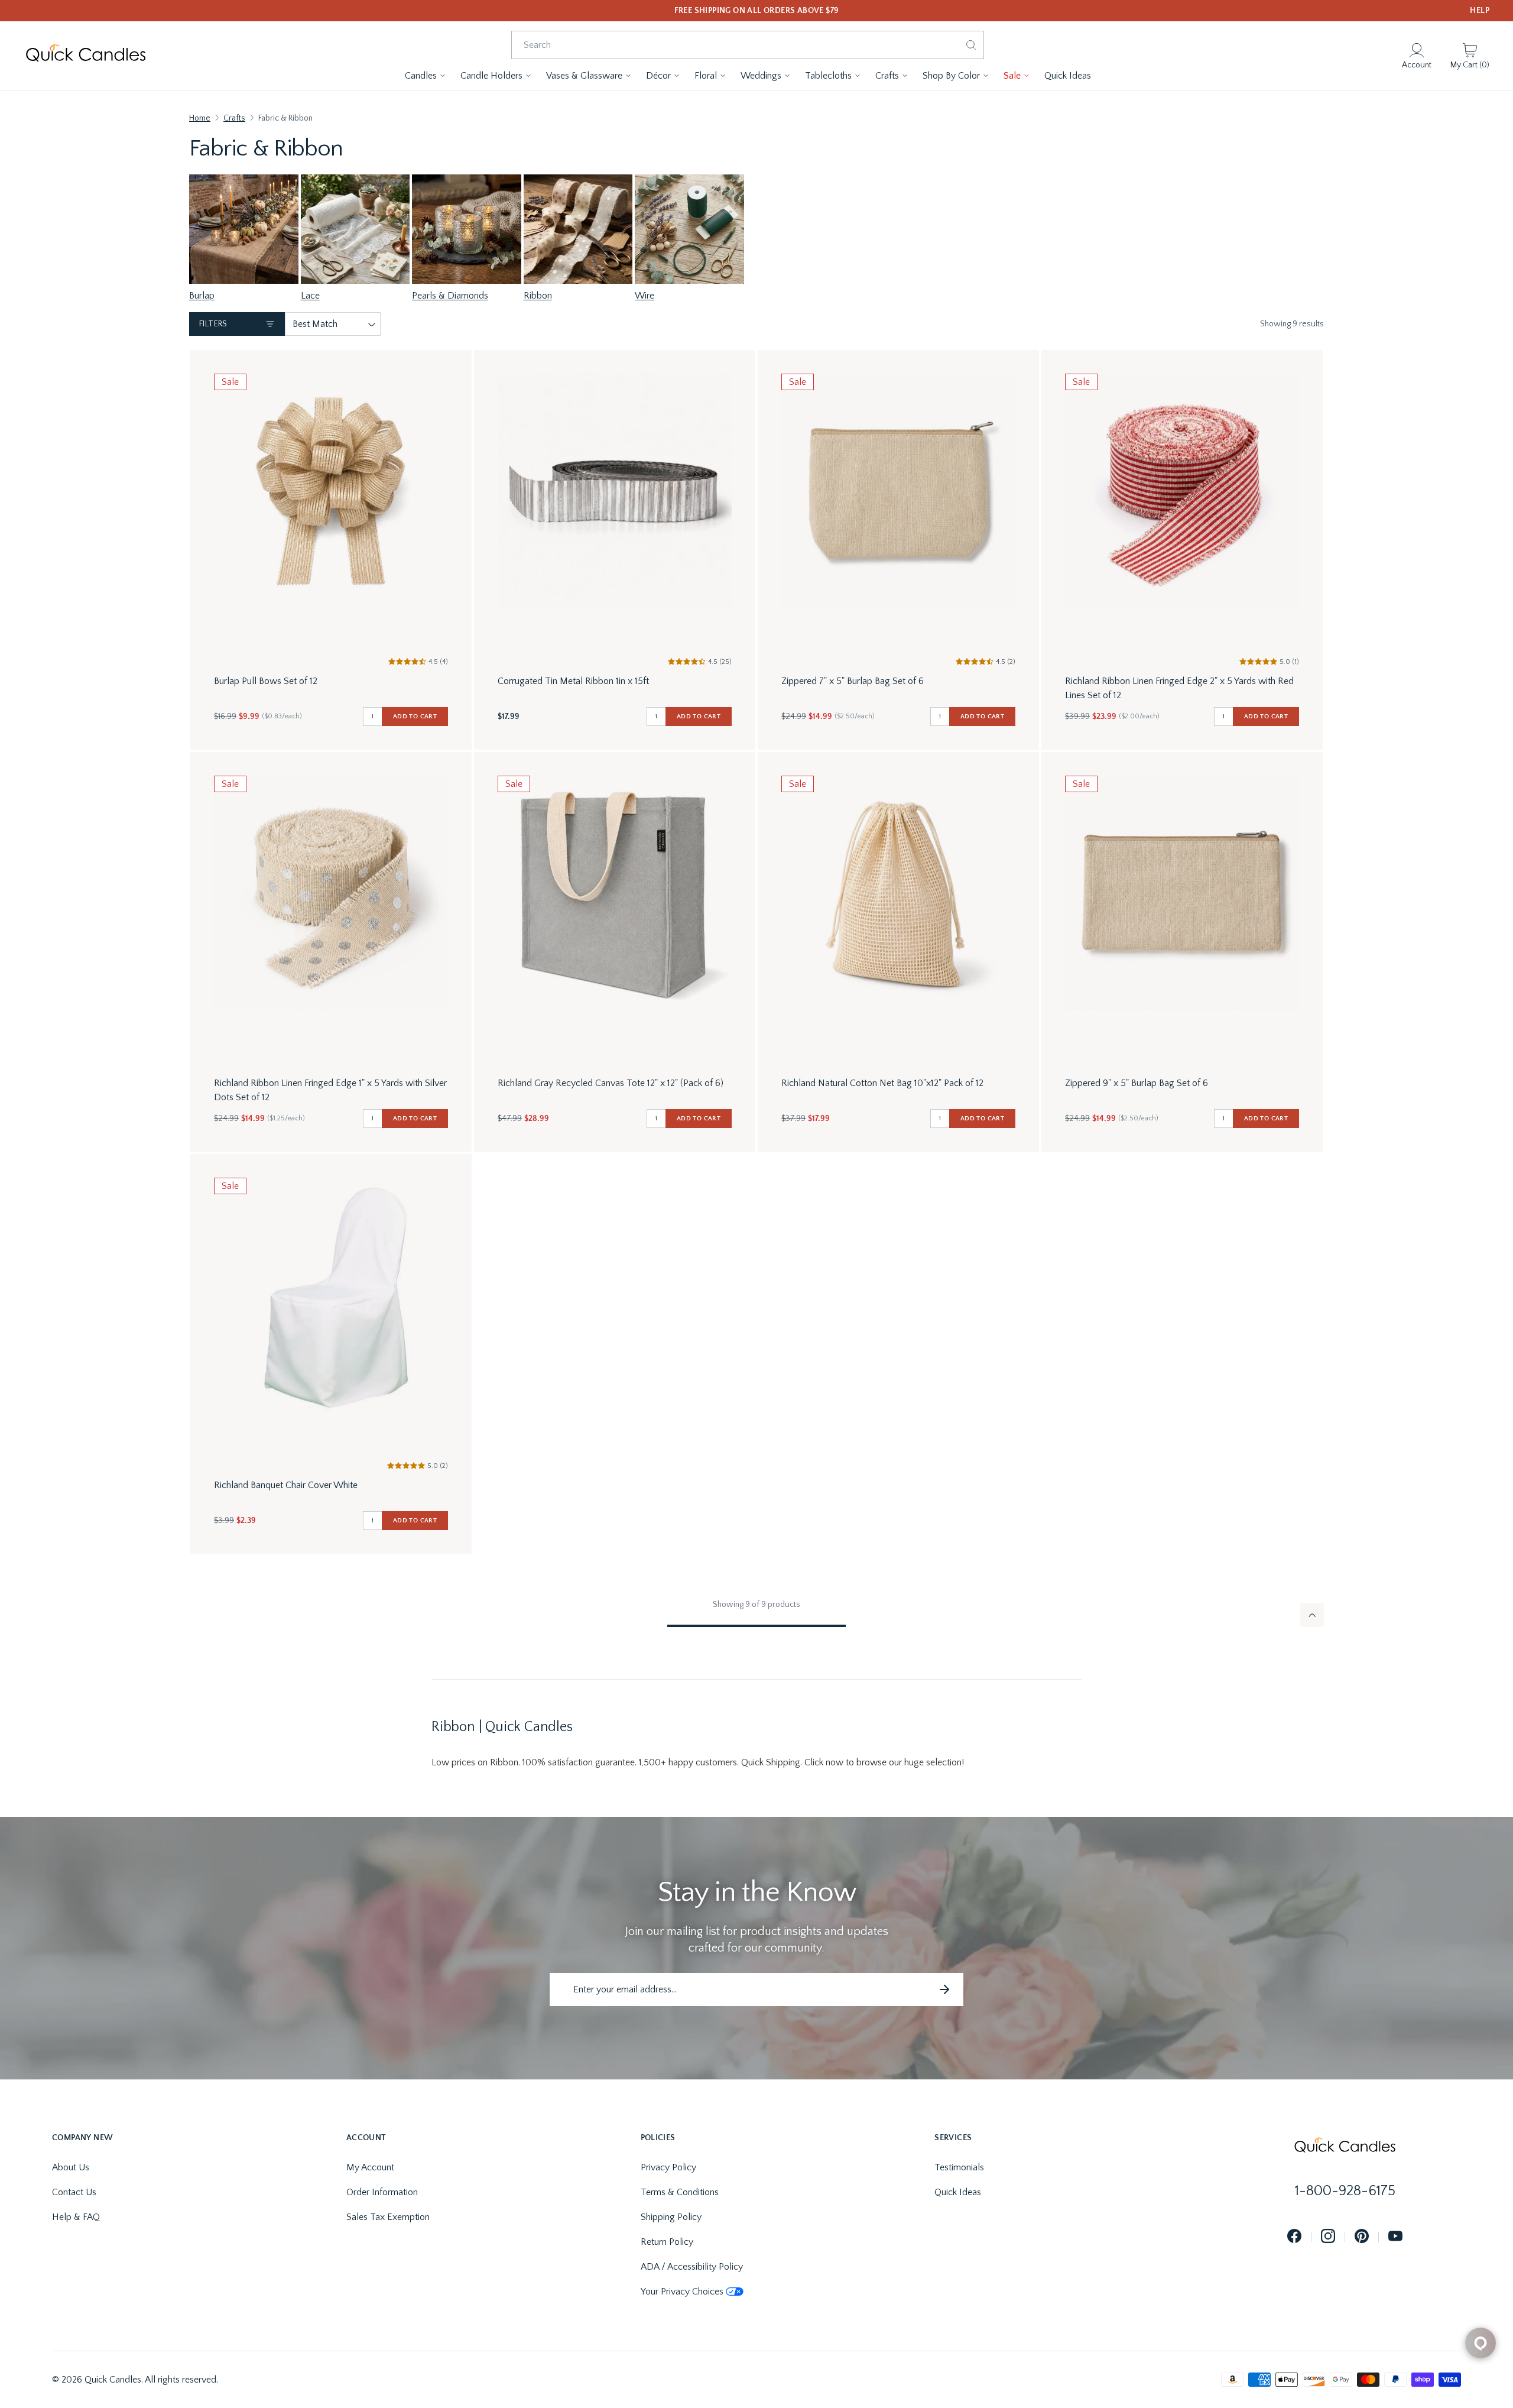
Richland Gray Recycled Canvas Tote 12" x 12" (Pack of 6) (611, 1083)
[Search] (971, 45)
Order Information (382, 2192)
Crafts (234, 118)
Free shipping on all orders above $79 (757, 11)
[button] (426, 76)
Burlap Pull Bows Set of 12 (266, 681)
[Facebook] (1294, 2237)
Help (1480, 11)
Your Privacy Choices (682, 2292)
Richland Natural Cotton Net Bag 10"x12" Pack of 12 (882, 1083)
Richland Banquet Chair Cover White (286, 1485)
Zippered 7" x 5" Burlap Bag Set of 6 (853, 681)
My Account (370, 2167)
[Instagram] (1328, 2237)
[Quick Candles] (86, 56)
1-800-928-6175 (1345, 2191)
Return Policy (667, 2242)
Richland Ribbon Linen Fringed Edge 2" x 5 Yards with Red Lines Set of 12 (1179, 688)
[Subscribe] (944, 1989)
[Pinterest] (1362, 2237)
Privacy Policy (668, 2167)
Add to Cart (415, 717)
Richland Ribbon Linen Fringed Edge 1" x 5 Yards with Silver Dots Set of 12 (330, 1090)
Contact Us (74, 2192)
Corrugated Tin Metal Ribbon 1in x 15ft (573, 681)
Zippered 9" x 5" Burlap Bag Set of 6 (1137, 1083)
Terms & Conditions (680, 2192)
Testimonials (959, 2167)
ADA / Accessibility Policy (692, 2267)
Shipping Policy (671, 2217)
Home (200, 118)
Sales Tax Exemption (388, 2217)
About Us (71, 2167)
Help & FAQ (76, 2217)
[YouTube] (1395, 2237)
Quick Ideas (958, 2192)
